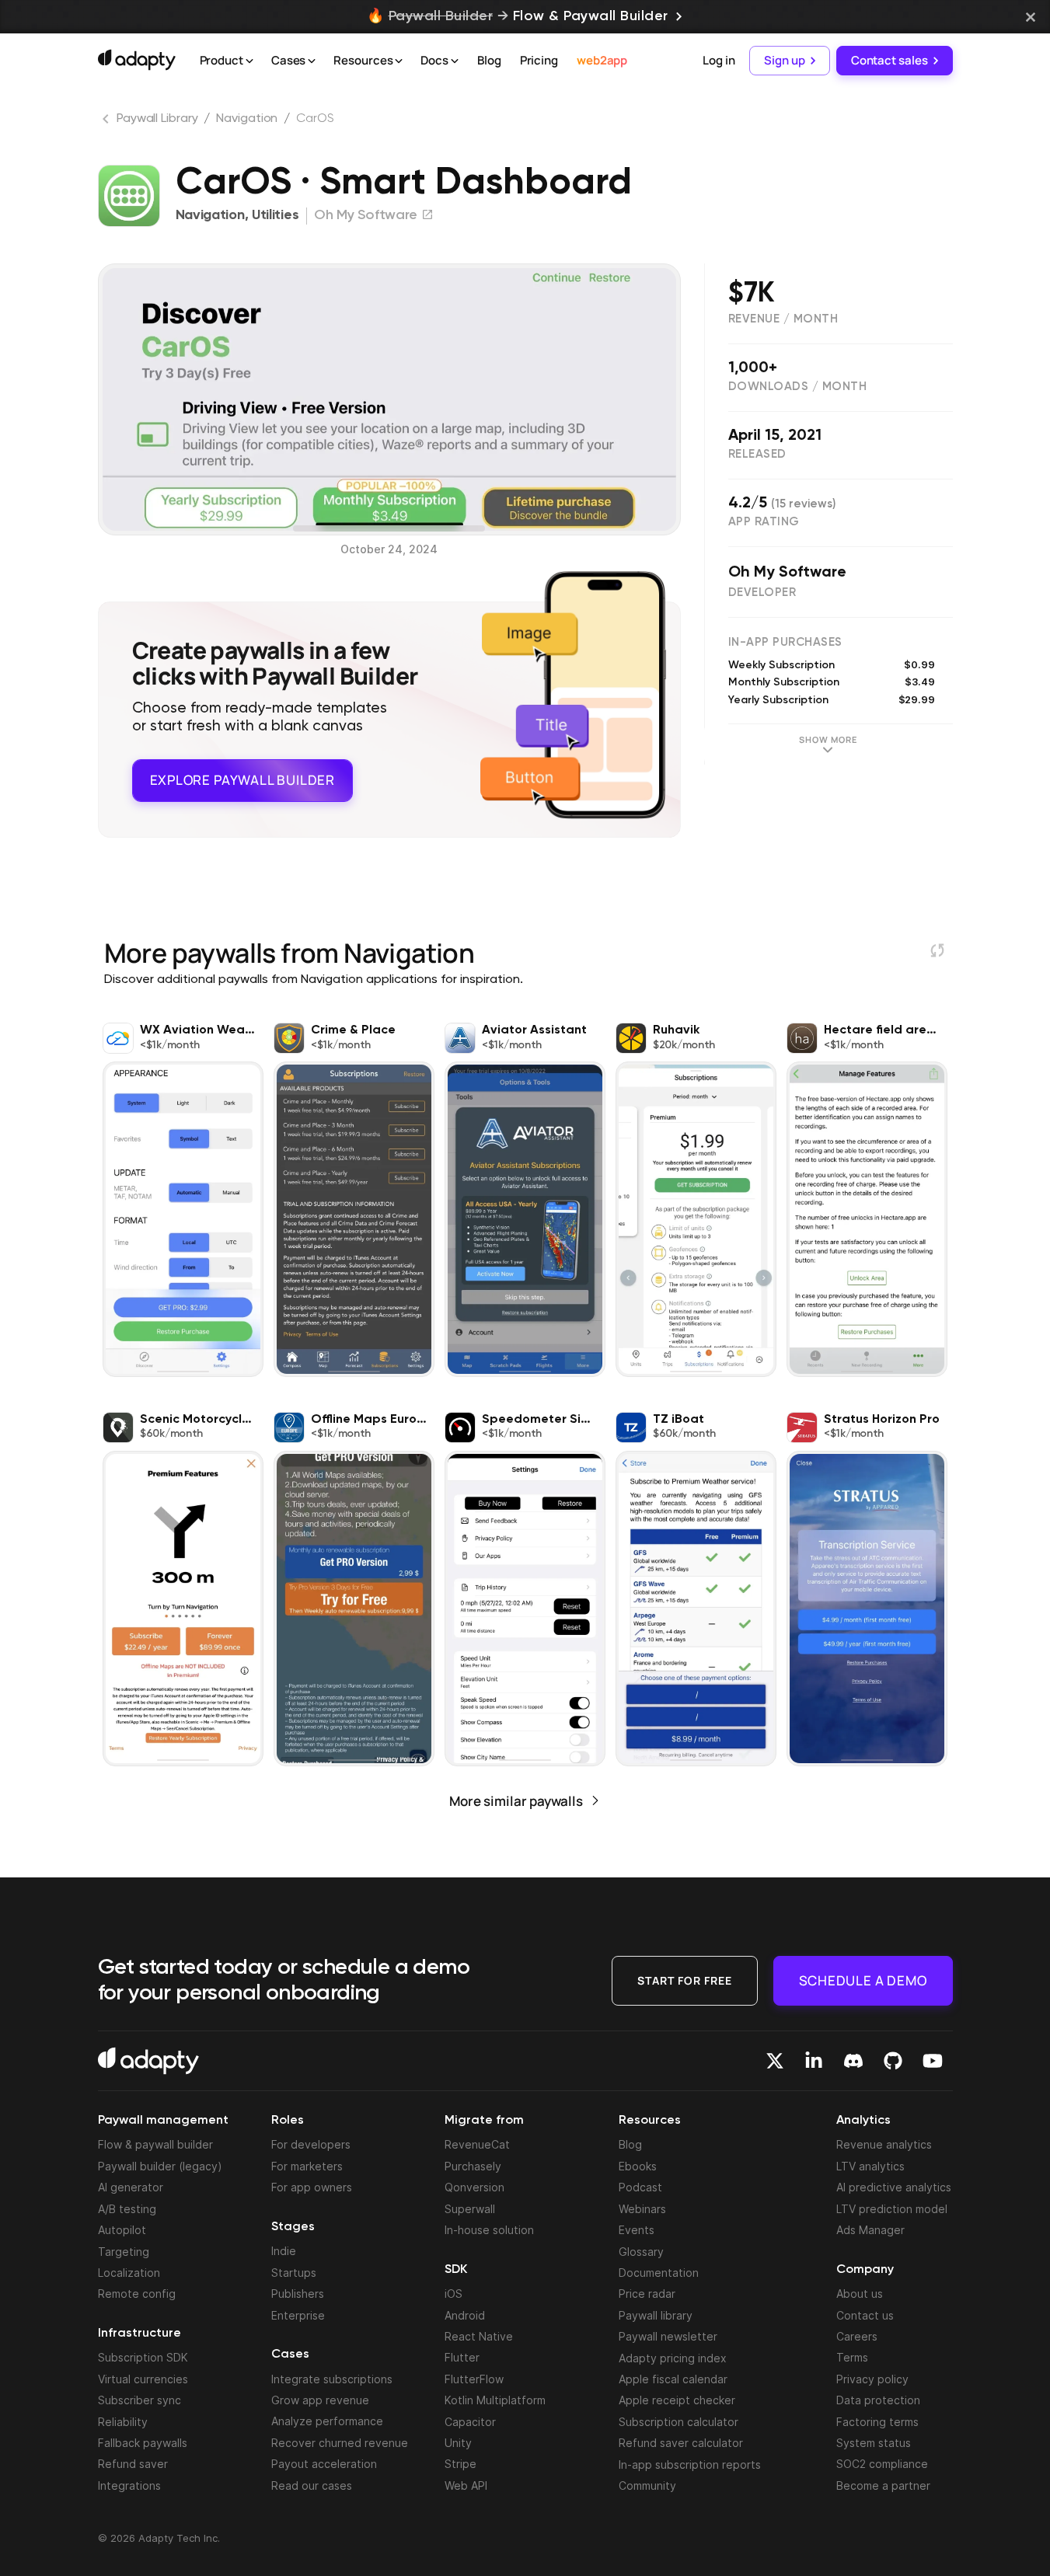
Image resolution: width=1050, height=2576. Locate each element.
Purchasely (473, 2166)
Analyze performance (327, 2421)
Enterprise (298, 2315)
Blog (489, 60)
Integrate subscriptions (332, 2379)
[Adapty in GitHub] (893, 2061)
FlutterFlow (474, 2379)
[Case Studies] (312, 61)
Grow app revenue (320, 2400)
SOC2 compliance (882, 2464)
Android (465, 2315)
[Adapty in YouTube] (933, 2061)
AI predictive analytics (894, 2187)
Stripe (460, 2464)
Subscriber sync (140, 2400)
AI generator (131, 2187)
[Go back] (107, 122)
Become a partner (883, 2485)
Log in (719, 60)
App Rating (764, 522)
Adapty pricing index (673, 2358)
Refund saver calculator (681, 2443)
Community (647, 2485)
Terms (852, 2357)
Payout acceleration (324, 2464)
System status (874, 2443)
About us (860, 2294)
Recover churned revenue (340, 2443)
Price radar (647, 2294)
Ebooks (638, 2166)
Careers (857, 2336)
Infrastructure (140, 2334)
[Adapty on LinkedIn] (814, 2061)
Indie (284, 2251)
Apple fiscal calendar (673, 2379)
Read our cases (312, 2485)
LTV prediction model (892, 2209)
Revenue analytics (884, 2144)
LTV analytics (870, 2166)
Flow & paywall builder (155, 2144)
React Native (479, 2336)
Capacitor (470, 2422)
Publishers (298, 2294)
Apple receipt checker (677, 2400)
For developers (311, 2144)
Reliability (123, 2422)
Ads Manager (870, 2230)
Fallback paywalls (143, 2443)
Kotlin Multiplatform (495, 2400)
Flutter (462, 2357)
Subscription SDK (143, 2357)
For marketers (307, 2166)
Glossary (641, 2252)
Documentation (659, 2273)
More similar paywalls (516, 1801)
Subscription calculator (678, 2422)
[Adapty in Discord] (853, 2061)
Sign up (784, 60)
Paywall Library (157, 119)
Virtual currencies (143, 2379)
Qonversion (474, 2187)
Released (757, 454)
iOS (453, 2294)
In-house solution (489, 2230)
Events (637, 2230)
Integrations (129, 2485)
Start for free (685, 1980)
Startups (294, 2273)
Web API (466, 2485)
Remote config (137, 2294)
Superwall (470, 2209)
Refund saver (133, 2464)
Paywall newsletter (668, 2336)
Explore (242, 780)
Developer (762, 593)
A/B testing (127, 2209)
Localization (129, 2273)
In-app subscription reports (690, 2464)
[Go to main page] (137, 60)
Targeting (124, 2252)
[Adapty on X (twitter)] (775, 2061)
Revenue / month (783, 319)
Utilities (275, 215)
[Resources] (399, 61)
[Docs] (455, 61)
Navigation (247, 119)
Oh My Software (787, 573)
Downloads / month (798, 387)
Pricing (539, 60)
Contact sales (890, 60)
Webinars (642, 2209)
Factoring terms (877, 2422)
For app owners (312, 2187)
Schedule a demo (863, 1980)
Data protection (878, 2400)
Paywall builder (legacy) (160, 2166)
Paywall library (656, 2315)
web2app (602, 60)
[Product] (249, 61)
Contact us (865, 2315)
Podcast (640, 2187)
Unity (458, 2443)
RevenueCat (477, 2144)
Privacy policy (872, 2379)
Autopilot (122, 2230)
